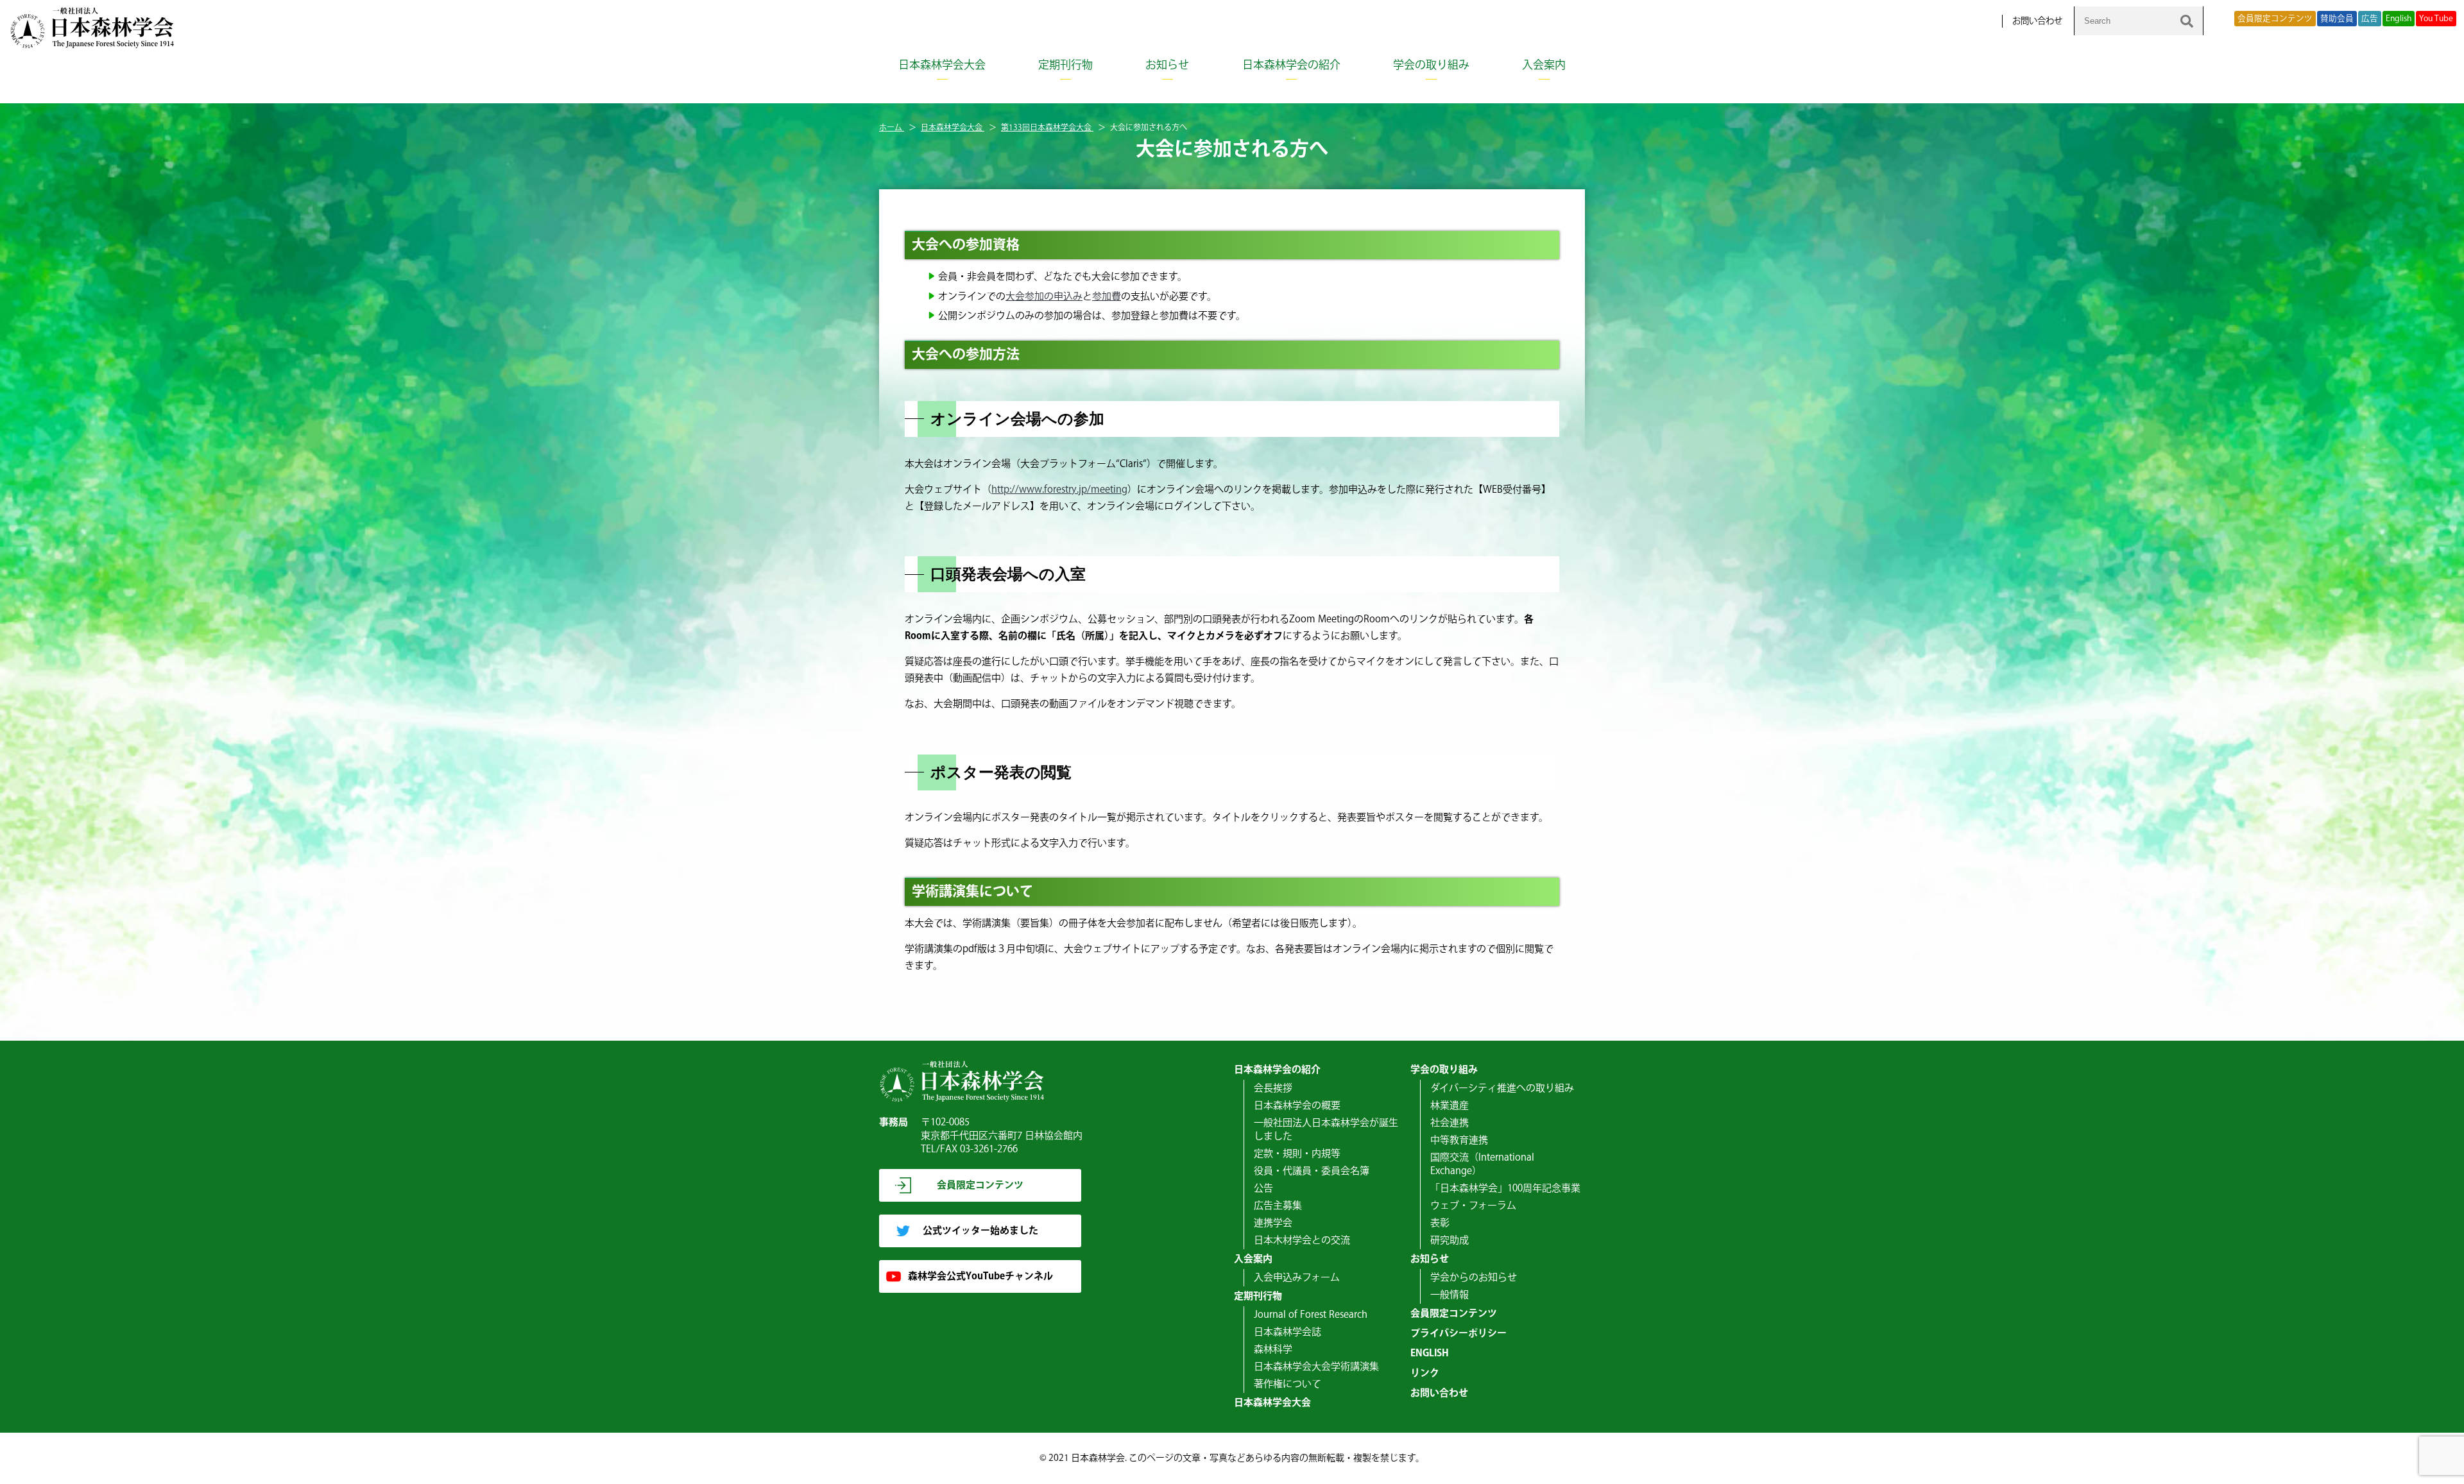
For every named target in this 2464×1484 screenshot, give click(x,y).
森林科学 (1273, 1350)
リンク (1425, 1373)
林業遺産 (1450, 1106)
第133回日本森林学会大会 (1047, 128)
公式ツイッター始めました (980, 1231)
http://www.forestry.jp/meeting (1059, 490)
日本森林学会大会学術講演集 (1316, 1367)
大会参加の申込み (1044, 297)
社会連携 (1450, 1123)
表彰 (1440, 1223)
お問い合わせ (2037, 21)
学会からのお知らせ (1474, 1278)
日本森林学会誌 (1288, 1332)
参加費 (1107, 297)
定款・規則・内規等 (1297, 1154)
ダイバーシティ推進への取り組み (1502, 1088)
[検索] (2187, 21)
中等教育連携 (1459, 1140)
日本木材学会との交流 (1302, 1241)
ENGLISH (1430, 1353)
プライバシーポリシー (1459, 1334)
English (2399, 19)
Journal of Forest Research (1311, 1315)
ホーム (892, 128)
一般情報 (1450, 1295)
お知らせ (1167, 65)
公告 (1263, 1189)
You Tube (2436, 19)
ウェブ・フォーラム (1473, 1206)
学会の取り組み (1431, 65)
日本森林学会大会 (942, 65)
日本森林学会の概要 (1297, 1106)
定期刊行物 (1065, 65)
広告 (2370, 19)
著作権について (1288, 1384)
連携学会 (1273, 1223)
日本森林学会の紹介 (1291, 65)
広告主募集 (1278, 1206)
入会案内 (1544, 65)
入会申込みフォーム (1297, 1278)
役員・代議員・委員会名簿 (1312, 1171)
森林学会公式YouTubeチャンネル (980, 1276)
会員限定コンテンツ (2275, 19)
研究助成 (1450, 1241)
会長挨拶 (1273, 1088)
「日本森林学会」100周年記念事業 (1505, 1189)
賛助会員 (2337, 19)
